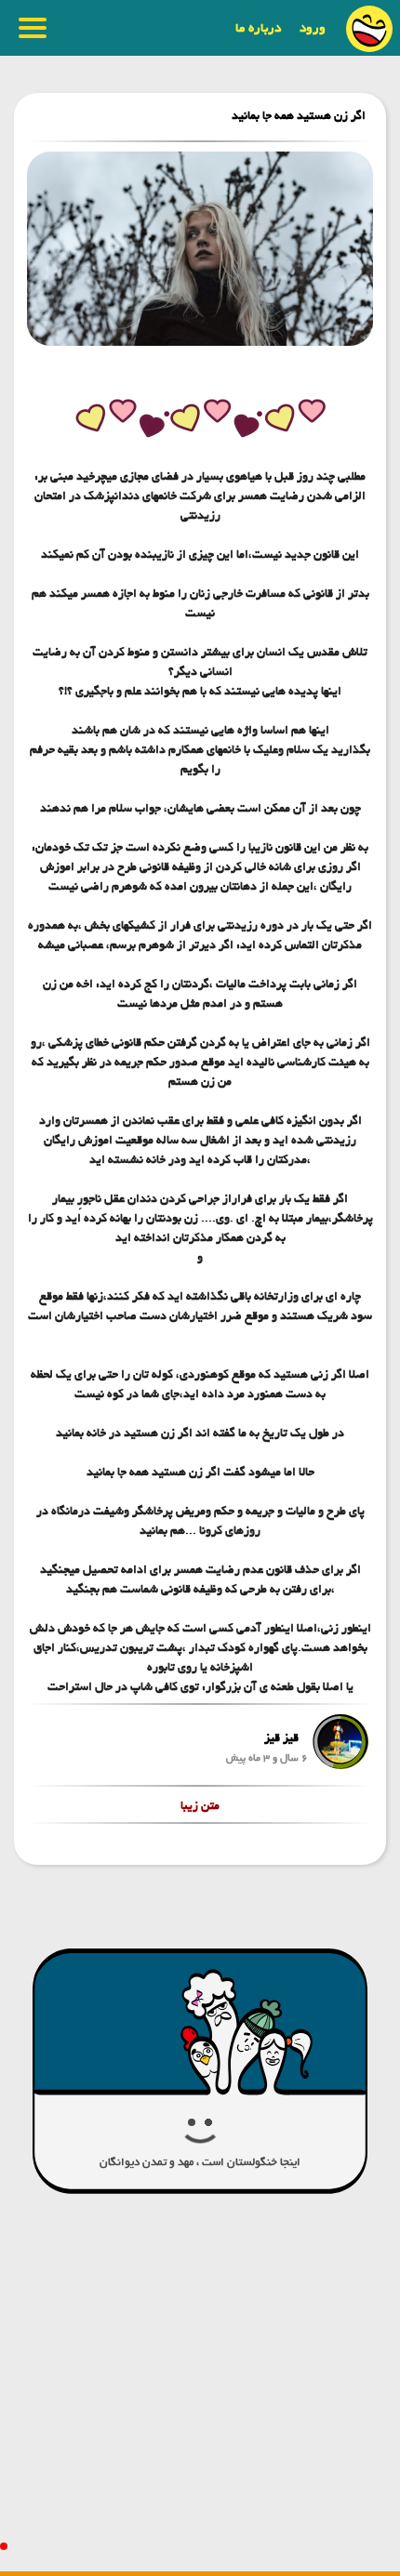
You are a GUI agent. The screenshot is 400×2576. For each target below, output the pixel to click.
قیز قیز (281, 1738)
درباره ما (258, 28)
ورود (313, 28)
